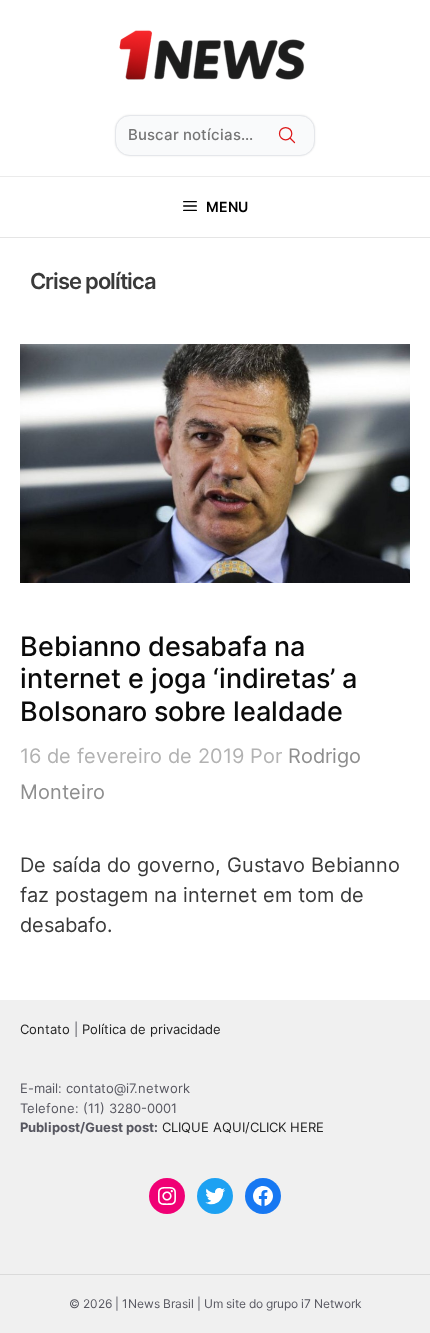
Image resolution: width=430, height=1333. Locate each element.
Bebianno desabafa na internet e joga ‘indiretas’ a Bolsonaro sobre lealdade (188, 679)
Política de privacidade (151, 1029)
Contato (45, 1029)
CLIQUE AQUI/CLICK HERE (243, 1127)
